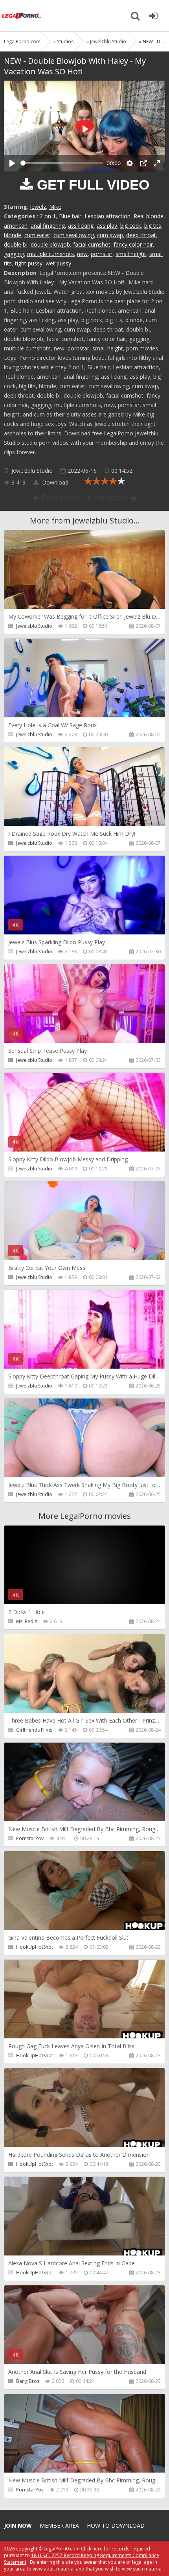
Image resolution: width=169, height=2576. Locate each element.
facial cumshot (92, 244)
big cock (131, 226)
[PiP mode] (143, 163)
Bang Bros (28, 2381)
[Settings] (130, 163)
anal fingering (48, 226)
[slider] (62, 163)
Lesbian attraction (107, 216)
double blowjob (50, 244)
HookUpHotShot (35, 1947)
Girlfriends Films (34, 1730)
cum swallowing (74, 235)
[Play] (12, 163)
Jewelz (38, 207)
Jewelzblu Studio (32, 471)
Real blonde (149, 216)
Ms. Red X (27, 1621)
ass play (107, 226)
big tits (153, 226)
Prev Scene (60, 498)
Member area (59, 2525)
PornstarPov (30, 1838)
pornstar (102, 254)
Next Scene (109, 498)
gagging (14, 254)
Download (54, 482)
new (82, 254)
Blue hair (70, 216)
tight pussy (29, 263)
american (16, 226)
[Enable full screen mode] (157, 163)
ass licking (81, 226)
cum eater (37, 235)
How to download (116, 2525)
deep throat (141, 235)
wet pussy (58, 263)
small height (131, 254)
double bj (16, 244)
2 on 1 (48, 216)
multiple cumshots (51, 254)
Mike (55, 207)
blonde (13, 235)
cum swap (110, 235)
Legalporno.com (22, 16)
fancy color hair (133, 244)
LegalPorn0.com (62, 2549)
